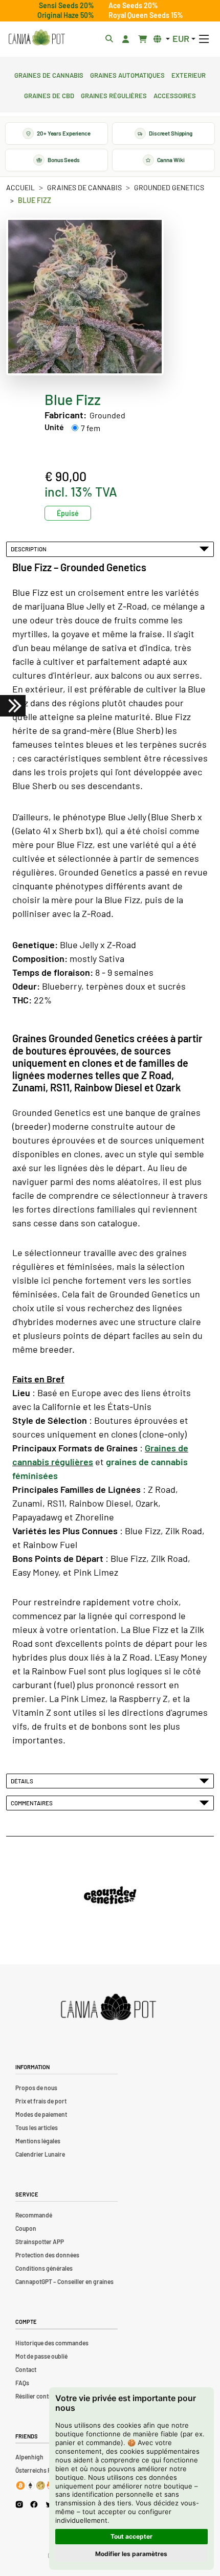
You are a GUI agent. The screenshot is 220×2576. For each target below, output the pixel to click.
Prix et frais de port (41, 2101)
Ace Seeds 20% (133, 5)
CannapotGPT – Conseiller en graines (64, 2281)
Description (30, 549)
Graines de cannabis (49, 74)
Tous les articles (37, 2127)
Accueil (20, 187)
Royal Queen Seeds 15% (146, 15)
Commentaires (33, 1803)
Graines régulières (114, 95)
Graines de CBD (49, 95)
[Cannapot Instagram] (19, 2504)
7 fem (91, 428)
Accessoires (175, 95)
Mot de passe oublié (41, 2356)
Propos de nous (36, 2088)
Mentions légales (38, 2141)
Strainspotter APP (40, 2242)
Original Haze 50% (66, 15)
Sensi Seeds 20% (67, 5)
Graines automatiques (127, 74)
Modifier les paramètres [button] (131, 2554)
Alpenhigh (29, 2457)
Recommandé (34, 2215)
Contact (26, 2369)
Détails (23, 1781)
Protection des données (47, 2255)
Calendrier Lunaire (40, 2154)
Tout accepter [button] (131, 2536)
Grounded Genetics (169, 187)
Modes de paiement (41, 2114)
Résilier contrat (36, 2396)
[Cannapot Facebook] (34, 2504)
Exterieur (189, 74)
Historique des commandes (52, 2343)
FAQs (22, 2383)
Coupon (26, 2228)
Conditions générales (44, 2268)
